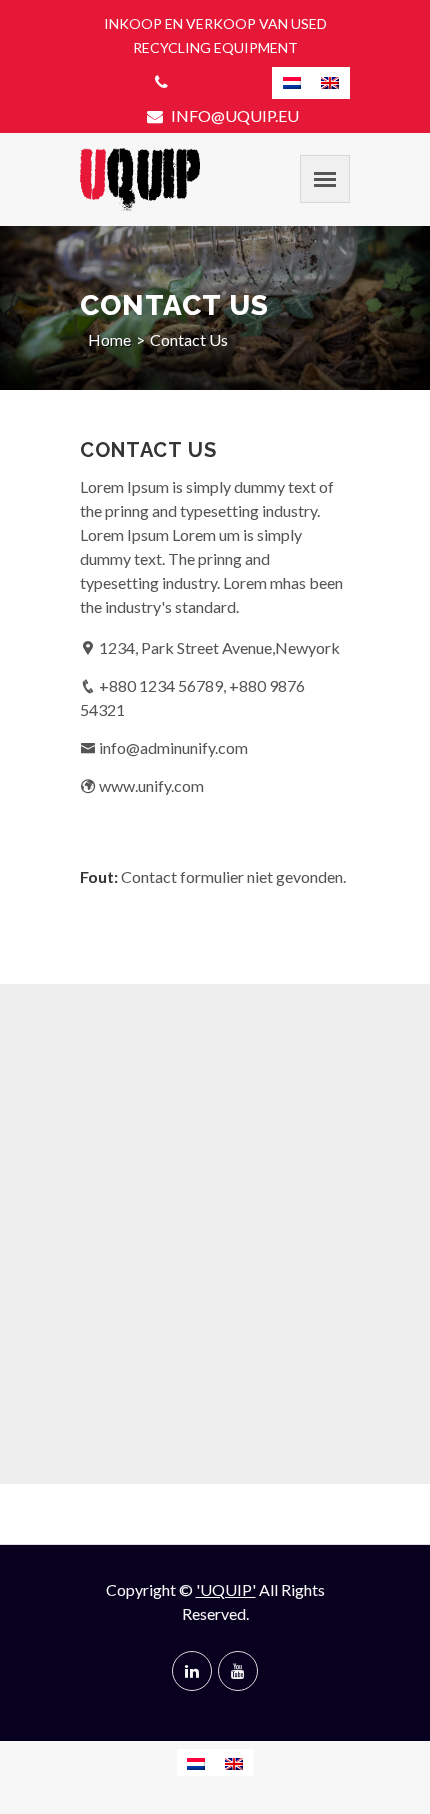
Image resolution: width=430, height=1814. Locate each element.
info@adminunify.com (173, 747)
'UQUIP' (226, 1589)
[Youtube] (238, 1671)
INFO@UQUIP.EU (233, 115)
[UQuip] (140, 179)
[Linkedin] (192, 1671)
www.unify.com (151, 785)
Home (109, 339)
